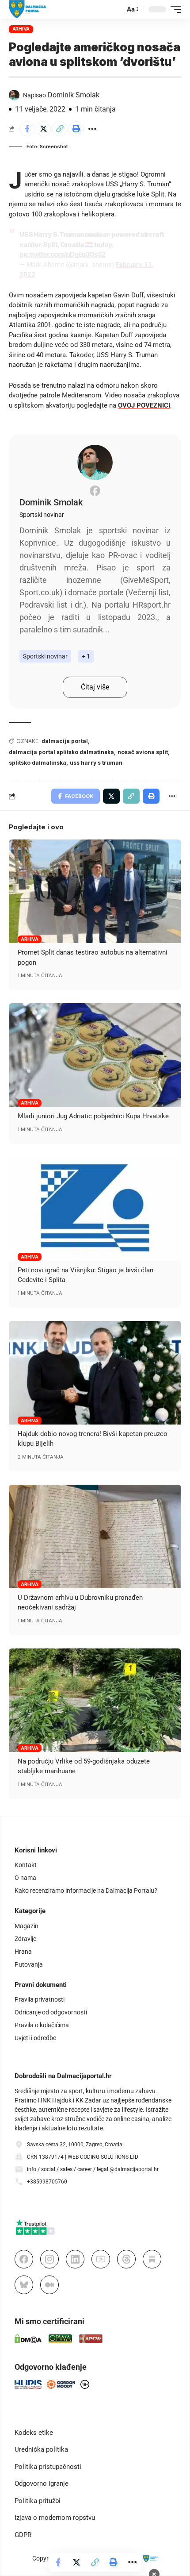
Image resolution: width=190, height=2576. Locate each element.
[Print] (76, 129)
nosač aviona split (143, 752)
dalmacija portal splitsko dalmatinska (61, 752)
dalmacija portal (65, 741)
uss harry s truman (96, 763)
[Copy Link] (60, 129)
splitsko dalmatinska (38, 763)
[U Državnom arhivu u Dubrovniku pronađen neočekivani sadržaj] (95, 1536)
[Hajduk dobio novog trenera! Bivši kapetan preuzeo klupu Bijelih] (95, 1373)
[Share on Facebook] (27, 129)
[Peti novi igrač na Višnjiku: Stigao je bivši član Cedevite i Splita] (95, 1209)
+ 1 (86, 656)
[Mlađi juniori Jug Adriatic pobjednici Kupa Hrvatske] (95, 1055)
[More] (92, 129)
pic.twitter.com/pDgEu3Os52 (62, 254)
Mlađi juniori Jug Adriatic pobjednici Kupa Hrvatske (93, 1116)
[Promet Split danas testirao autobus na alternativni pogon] (95, 891)
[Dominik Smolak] (95, 462)
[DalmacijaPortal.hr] (28, 9)
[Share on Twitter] (43, 129)
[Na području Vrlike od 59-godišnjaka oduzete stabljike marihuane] (95, 1700)
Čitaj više (95, 687)
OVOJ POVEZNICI (144, 405)
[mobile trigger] (174, 9)
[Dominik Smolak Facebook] (95, 491)
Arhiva (21, 29)
